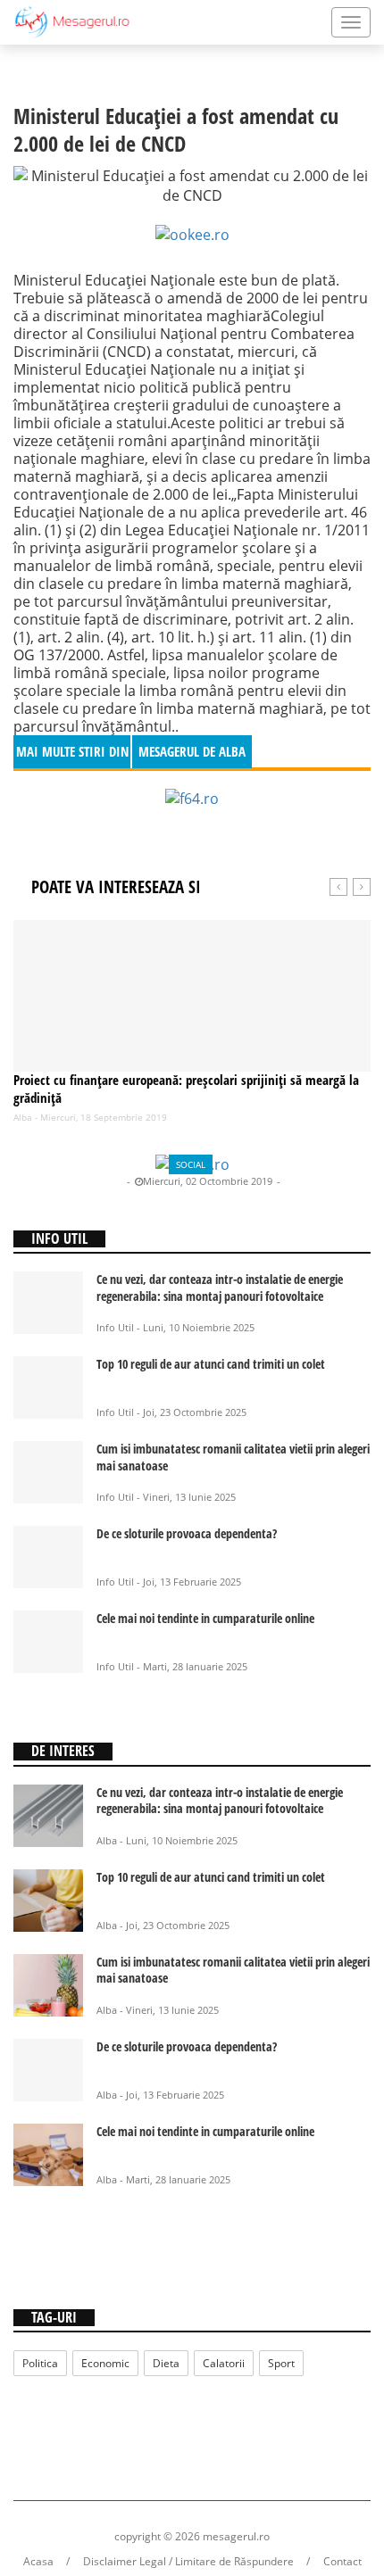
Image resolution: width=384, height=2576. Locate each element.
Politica (40, 2363)
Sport (281, 2363)
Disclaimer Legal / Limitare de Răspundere (188, 2561)
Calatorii (224, 2363)
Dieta (166, 2363)
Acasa (38, 2561)
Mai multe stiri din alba (72, 755)
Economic (105, 2363)
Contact (342, 2561)
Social (191, 1164)
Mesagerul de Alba (79, 1181)
